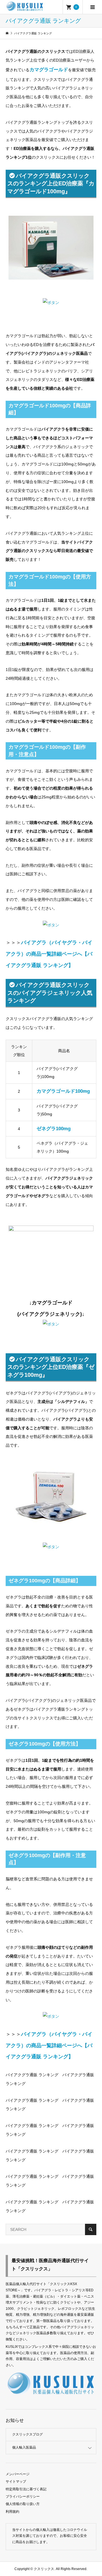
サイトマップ (16, 2481)
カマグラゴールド (49, 70)
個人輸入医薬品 (24, 2447)
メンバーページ (18, 2474)
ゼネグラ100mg (54, 1129)
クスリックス (43, 2569)
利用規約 (12, 2512)
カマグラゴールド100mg (63, 1091)
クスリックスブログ (27, 2434)
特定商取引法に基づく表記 (26, 2489)
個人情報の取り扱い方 (23, 2504)
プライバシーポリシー (23, 2497)
